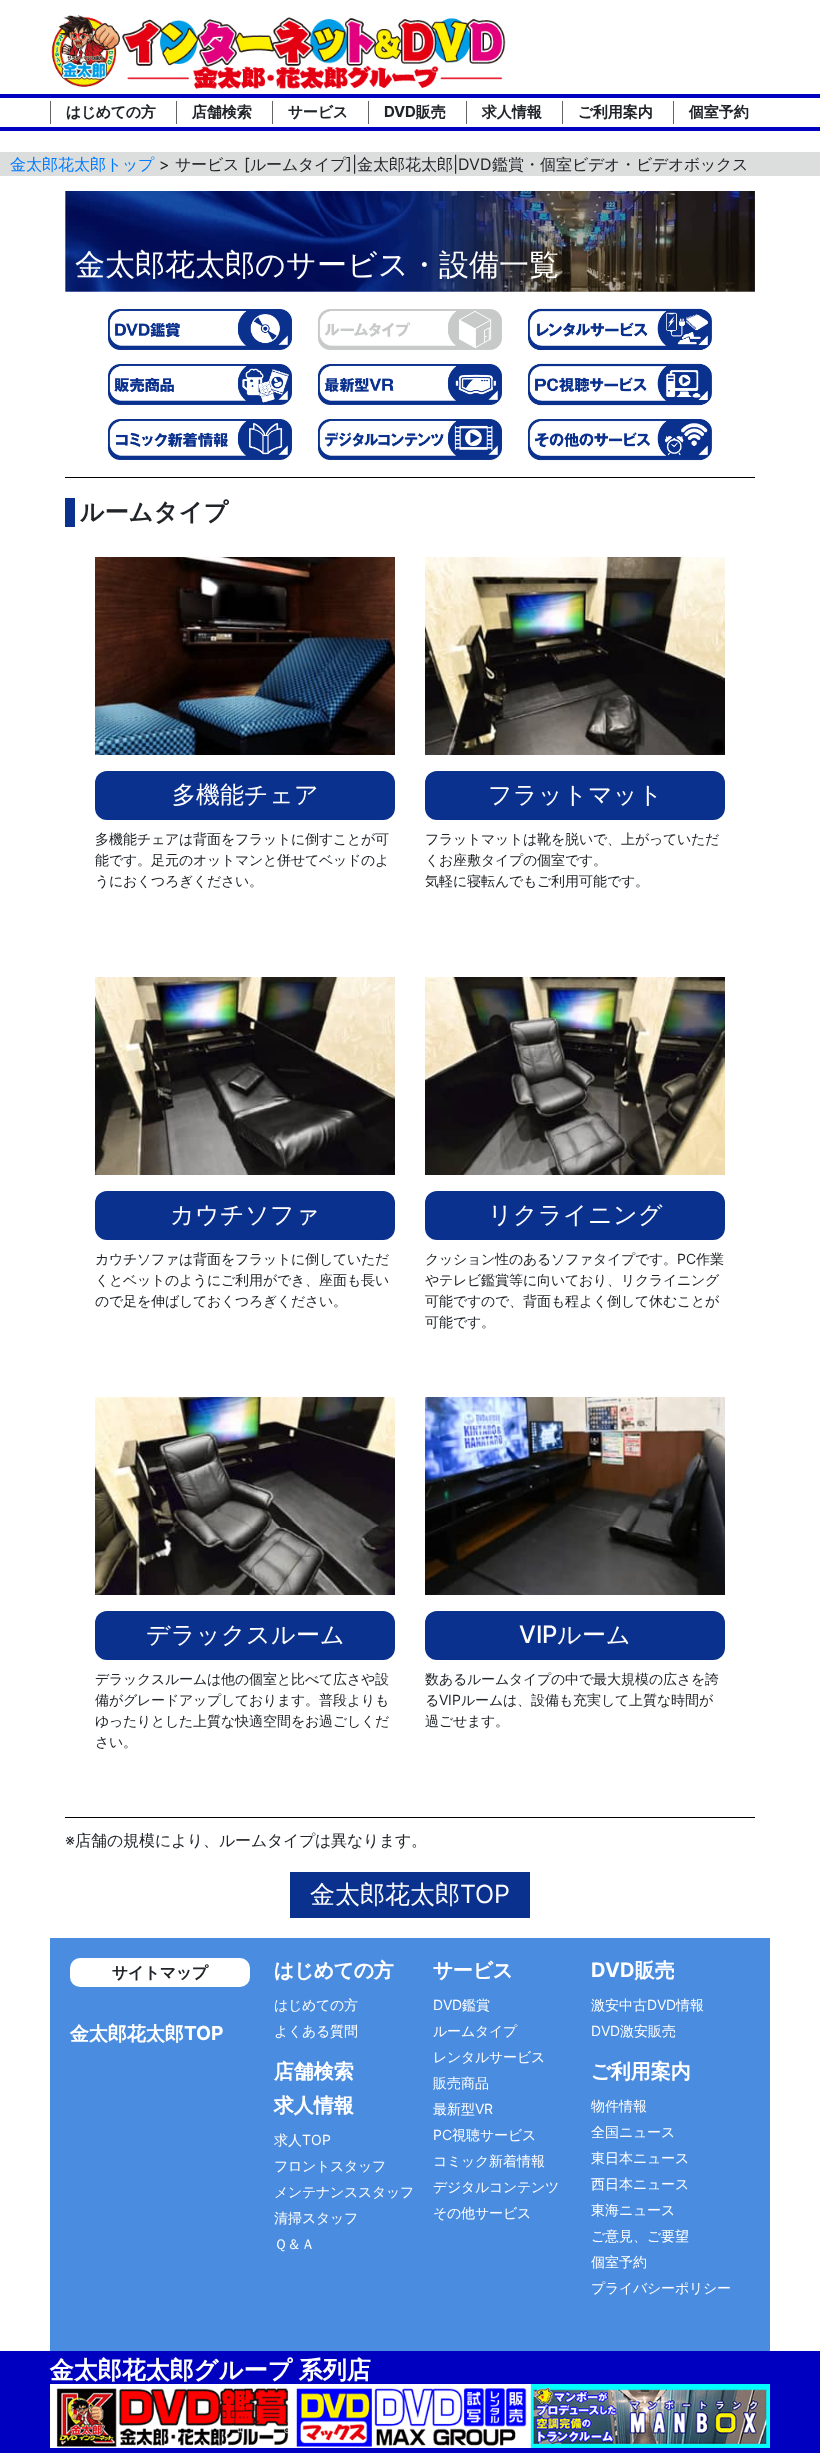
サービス (318, 111)
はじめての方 (111, 111)
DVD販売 (415, 111)
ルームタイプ (475, 2030)
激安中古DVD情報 (647, 2004)
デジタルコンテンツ (496, 2186)
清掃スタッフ (316, 2217)
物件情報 (619, 2105)
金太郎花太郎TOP (410, 1894)
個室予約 (719, 111)
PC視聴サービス (484, 2134)
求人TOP (302, 2139)
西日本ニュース (640, 2183)
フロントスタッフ (330, 2165)
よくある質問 (316, 2030)
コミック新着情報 (489, 2160)
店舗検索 (222, 111)
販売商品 (461, 2082)
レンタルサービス (489, 2056)
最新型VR (463, 2108)
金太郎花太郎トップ (82, 164)
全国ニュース (633, 2131)
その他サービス (482, 2212)
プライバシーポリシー (661, 2287)
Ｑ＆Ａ (294, 2243)
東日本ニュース (640, 2157)
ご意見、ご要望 (640, 2235)
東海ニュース (633, 2209)
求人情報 (512, 111)
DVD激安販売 (633, 2030)
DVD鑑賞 (461, 2004)
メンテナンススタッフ (344, 2191)
